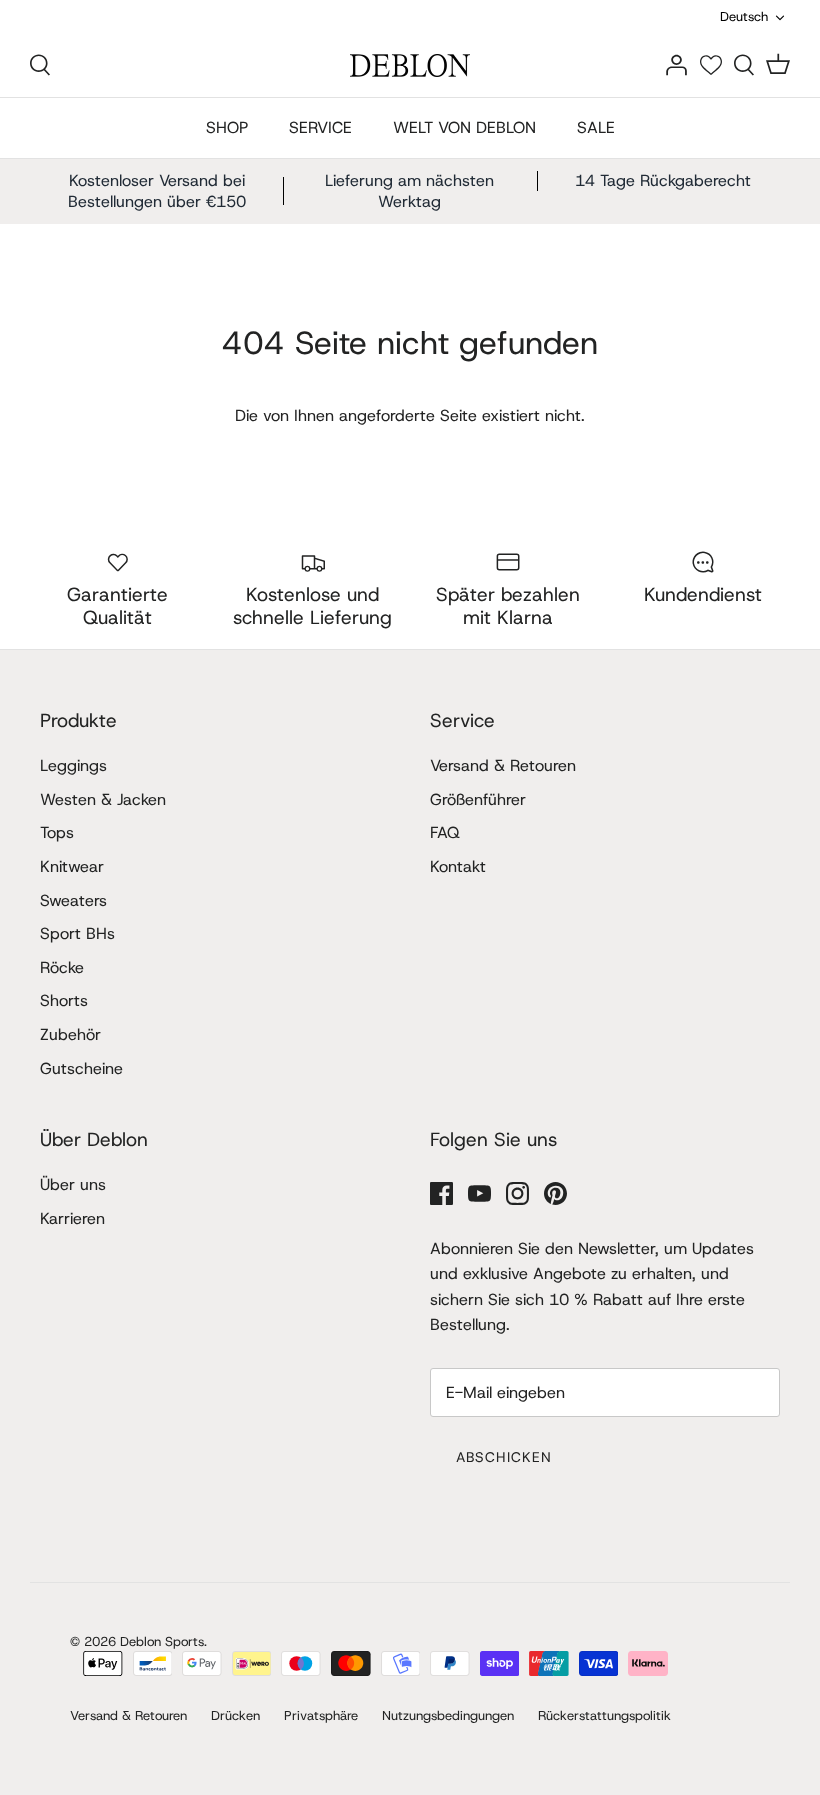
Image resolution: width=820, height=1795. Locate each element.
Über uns (73, 1184)
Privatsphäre (321, 1715)
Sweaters (73, 900)
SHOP (227, 127)
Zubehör (70, 1034)
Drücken (235, 1715)
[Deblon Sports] (410, 65)
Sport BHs (77, 933)
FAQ (445, 832)
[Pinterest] (555, 1193)
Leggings (73, 765)
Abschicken (504, 1457)
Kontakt (458, 866)
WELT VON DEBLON (464, 127)
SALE (596, 127)
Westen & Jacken (103, 799)
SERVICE (320, 127)
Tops (57, 832)
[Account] (676, 64)
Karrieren (72, 1218)
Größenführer (478, 799)
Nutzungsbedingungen (448, 1715)
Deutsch (744, 16)
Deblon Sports (162, 1641)
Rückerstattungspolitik (604, 1715)
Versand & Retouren (503, 765)
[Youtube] (479, 1193)
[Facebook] (441, 1193)
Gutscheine (81, 1068)
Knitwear (72, 866)
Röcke (62, 967)
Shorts (64, 1000)
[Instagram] (517, 1193)
